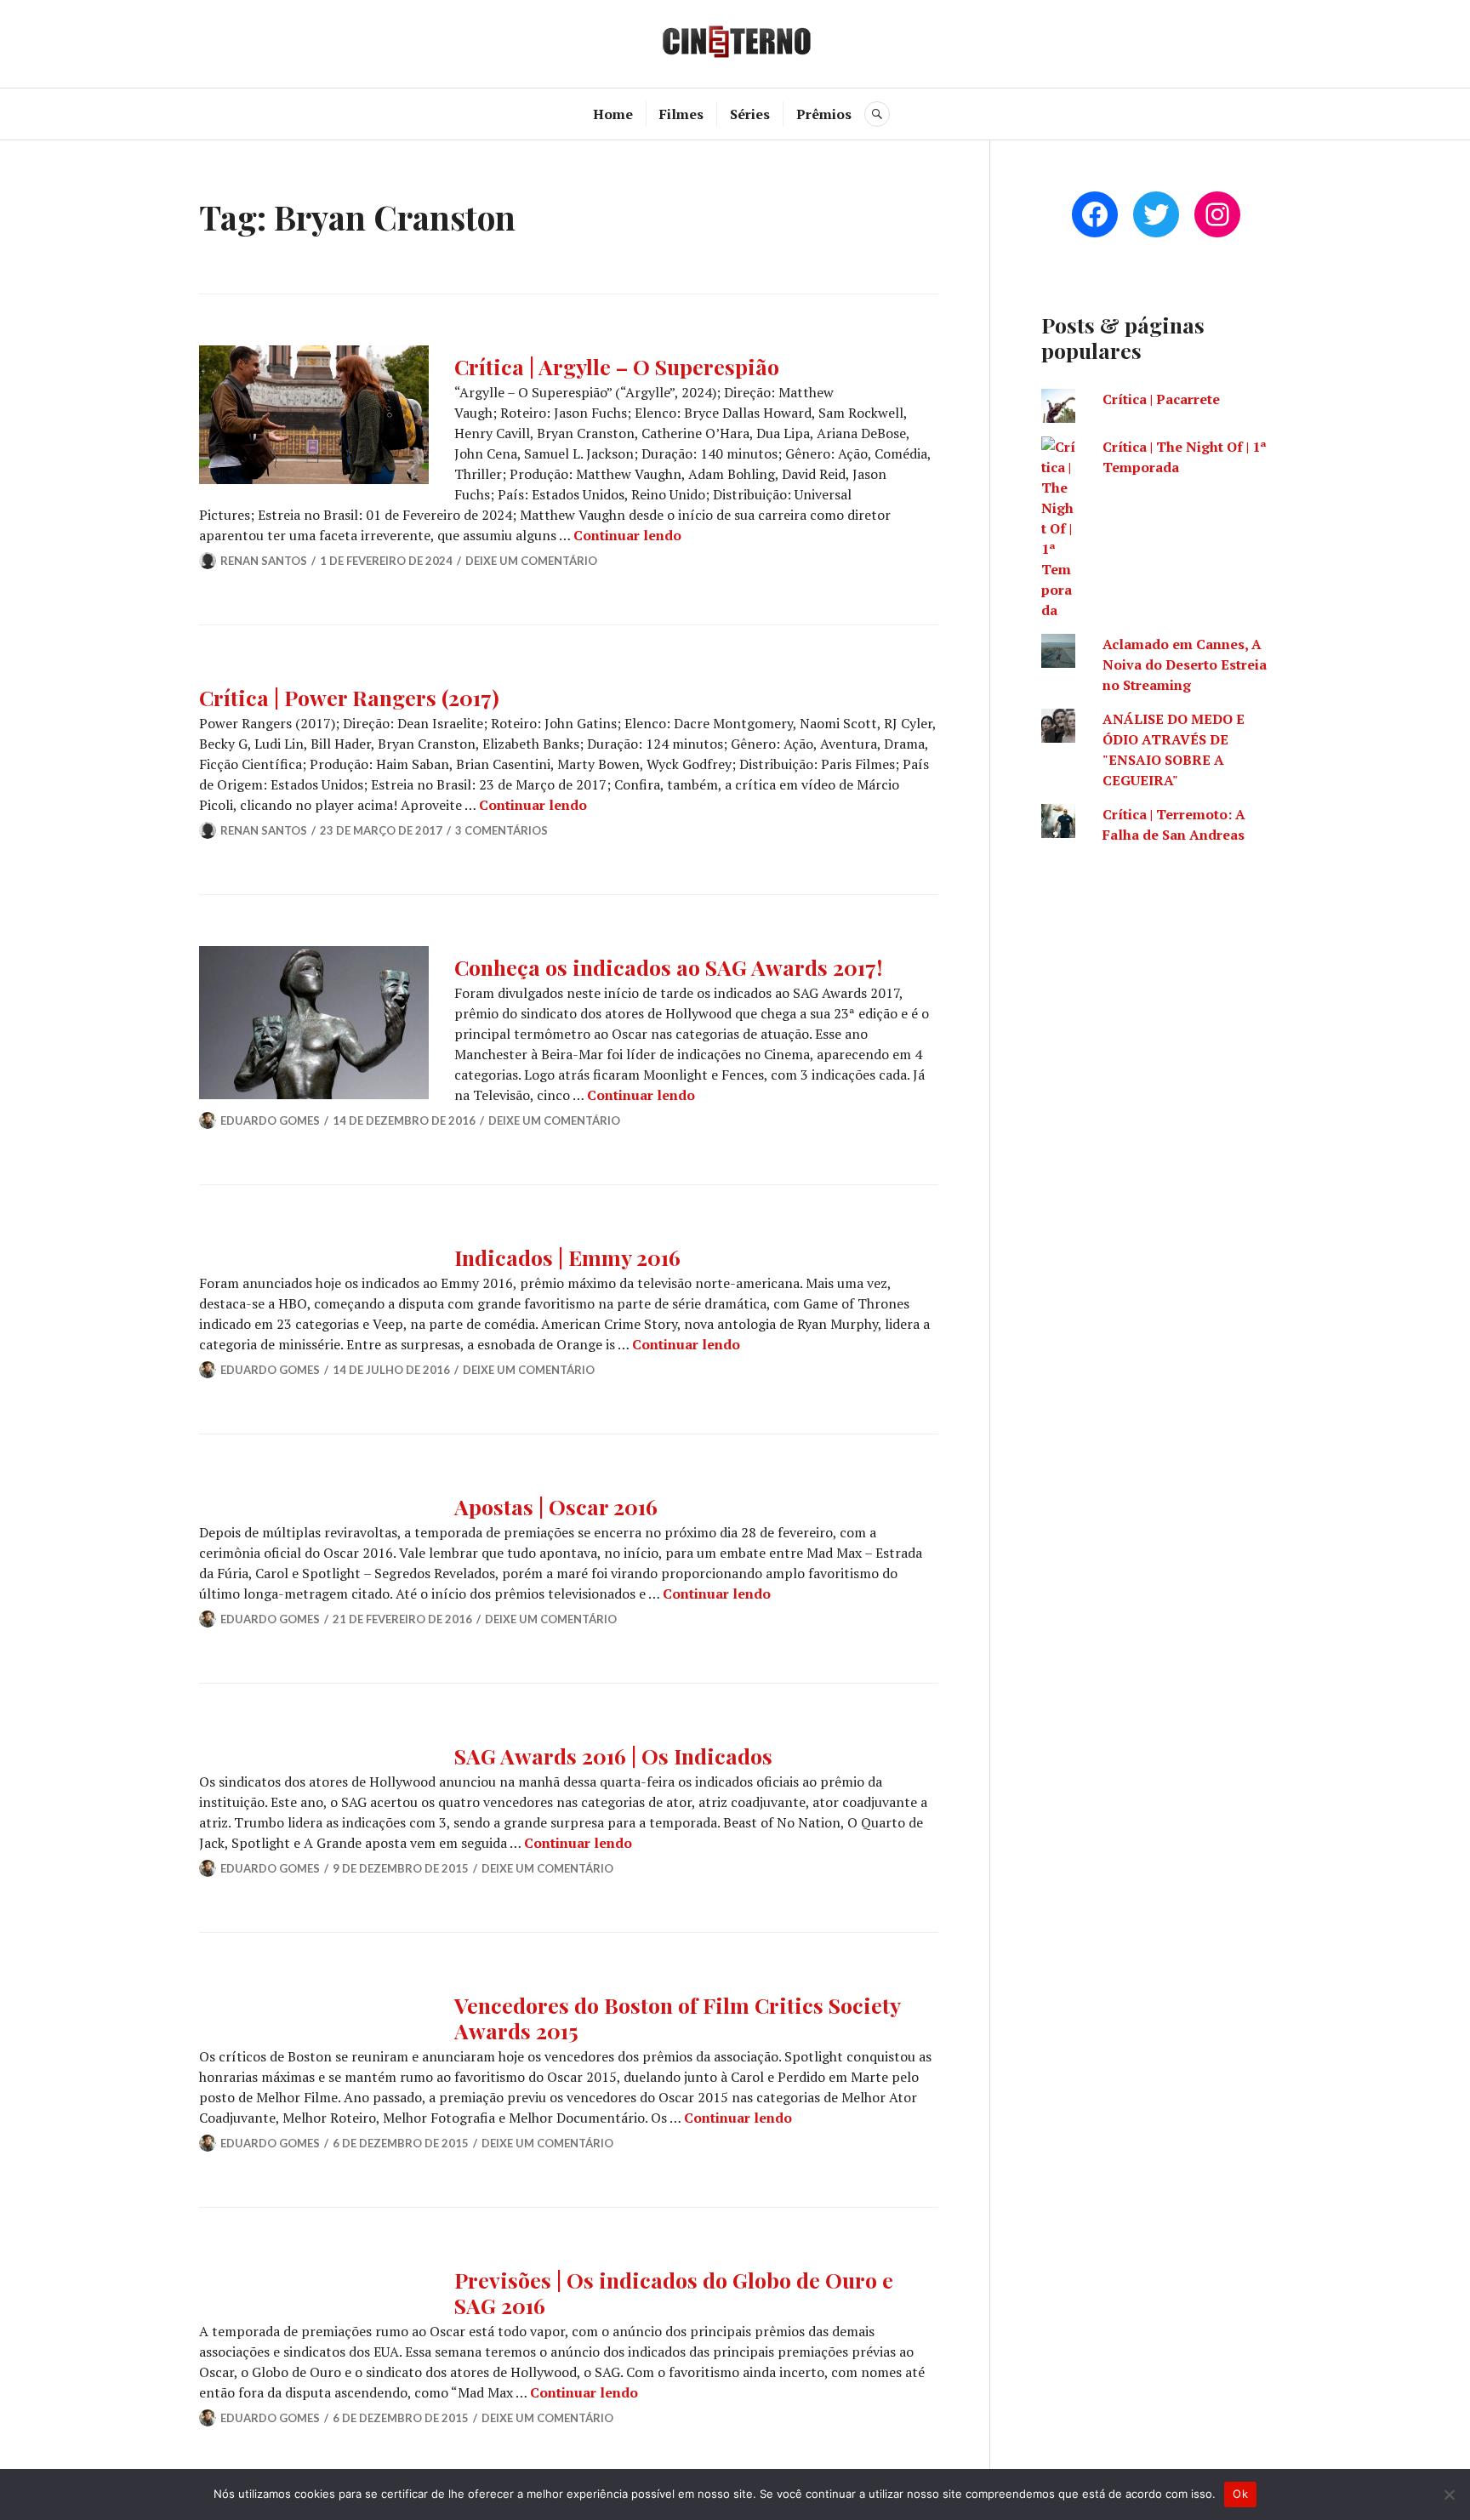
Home (613, 114)
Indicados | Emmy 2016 (567, 1257)
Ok (1240, 2494)
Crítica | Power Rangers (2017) (349, 697)
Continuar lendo (627, 535)
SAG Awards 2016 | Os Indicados (613, 1756)
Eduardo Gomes (270, 1120)
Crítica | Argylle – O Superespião (617, 366)
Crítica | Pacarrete (1161, 399)
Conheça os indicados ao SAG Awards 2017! (668, 967)
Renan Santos (264, 561)
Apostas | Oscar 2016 (556, 1506)
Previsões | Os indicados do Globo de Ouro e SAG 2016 (674, 2292)
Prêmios (824, 114)
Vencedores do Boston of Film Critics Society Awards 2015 (677, 2018)
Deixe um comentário (531, 561)
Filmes (681, 114)
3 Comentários (501, 830)
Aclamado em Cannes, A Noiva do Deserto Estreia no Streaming (1185, 664)
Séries (750, 114)
